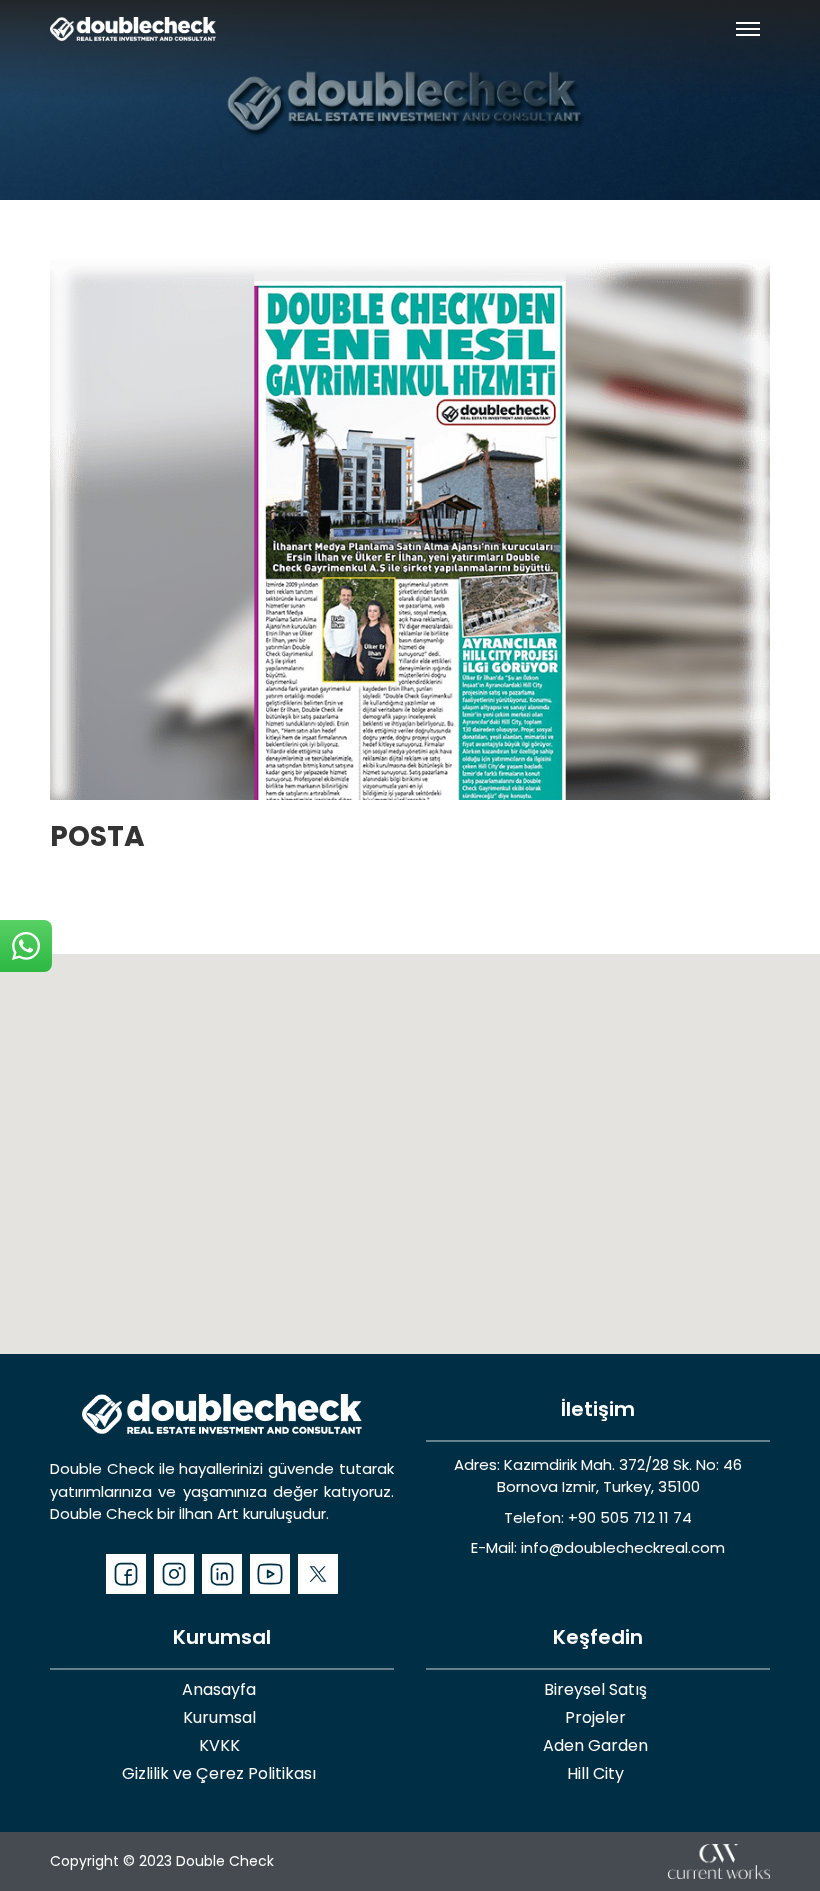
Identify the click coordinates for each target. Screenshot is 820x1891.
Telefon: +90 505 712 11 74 (598, 1517)
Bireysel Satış (595, 1689)
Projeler (595, 1717)
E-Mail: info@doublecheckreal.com (598, 1547)
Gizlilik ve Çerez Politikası (219, 1773)
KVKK (219, 1745)
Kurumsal (219, 1717)
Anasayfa (219, 1689)
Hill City (595, 1773)
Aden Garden (595, 1745)
